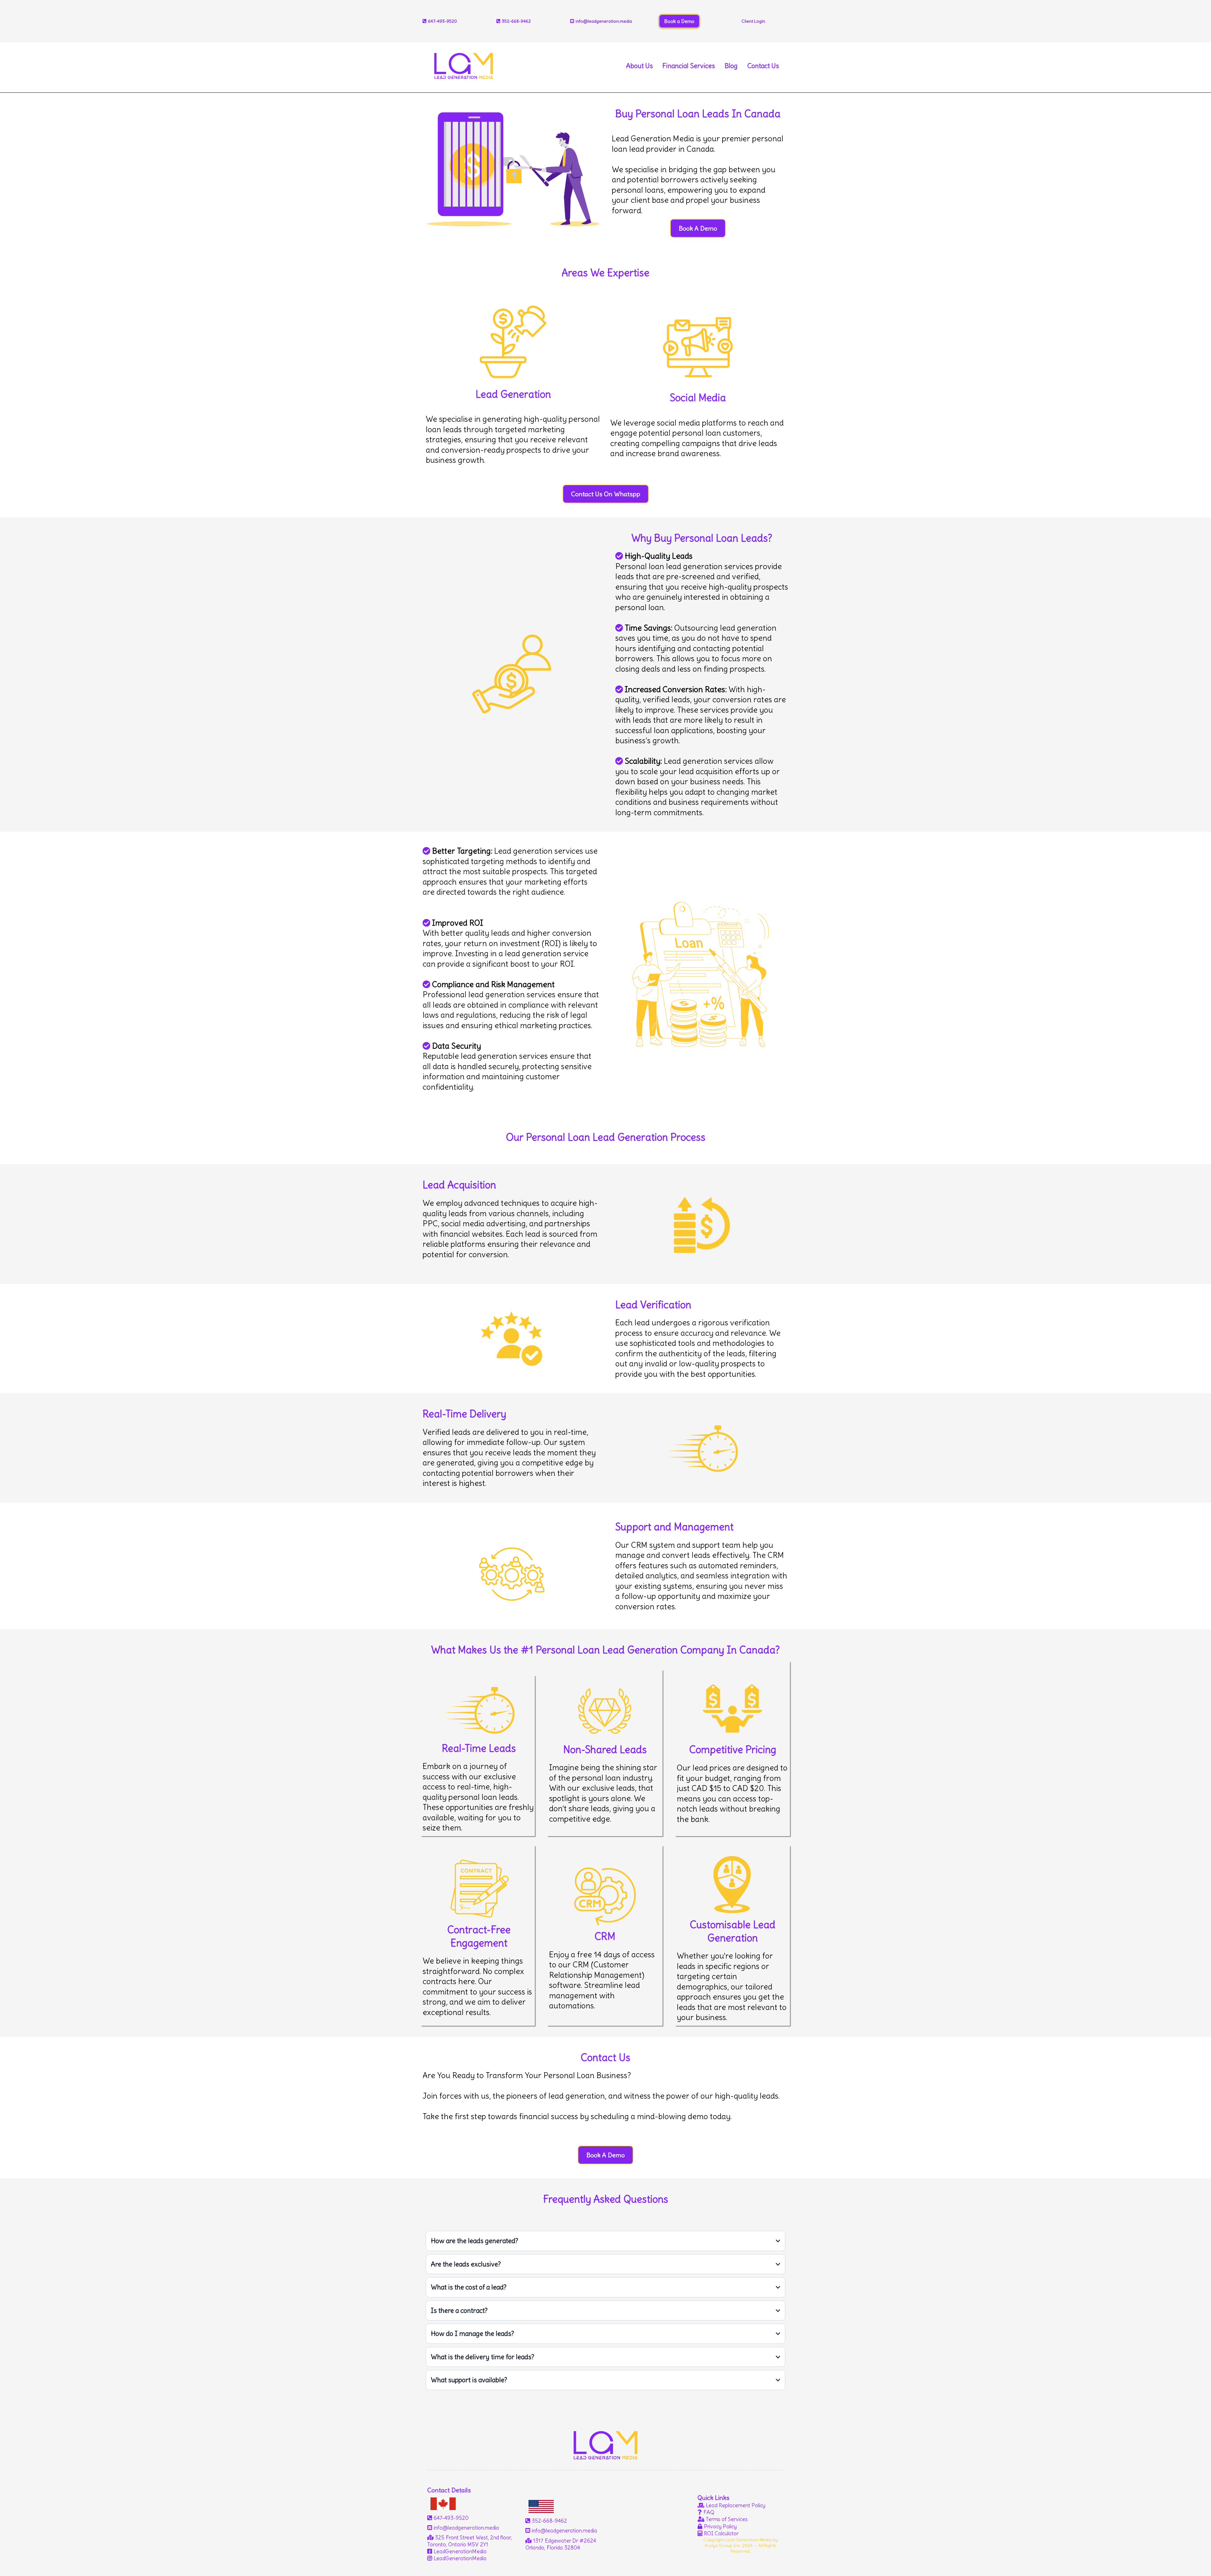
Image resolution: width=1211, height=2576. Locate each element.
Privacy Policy (720, 2526)
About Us (639, 66)
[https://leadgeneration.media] (464, 64)
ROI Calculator (721, 2533)
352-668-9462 (516, 21)
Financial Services (689, 66)
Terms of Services (727, 2519)
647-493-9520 (451, 2518)
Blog (731, 66)
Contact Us (763, 66)
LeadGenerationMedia (460, 2551)
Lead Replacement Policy (736, 2505)
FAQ (709, 2512)
